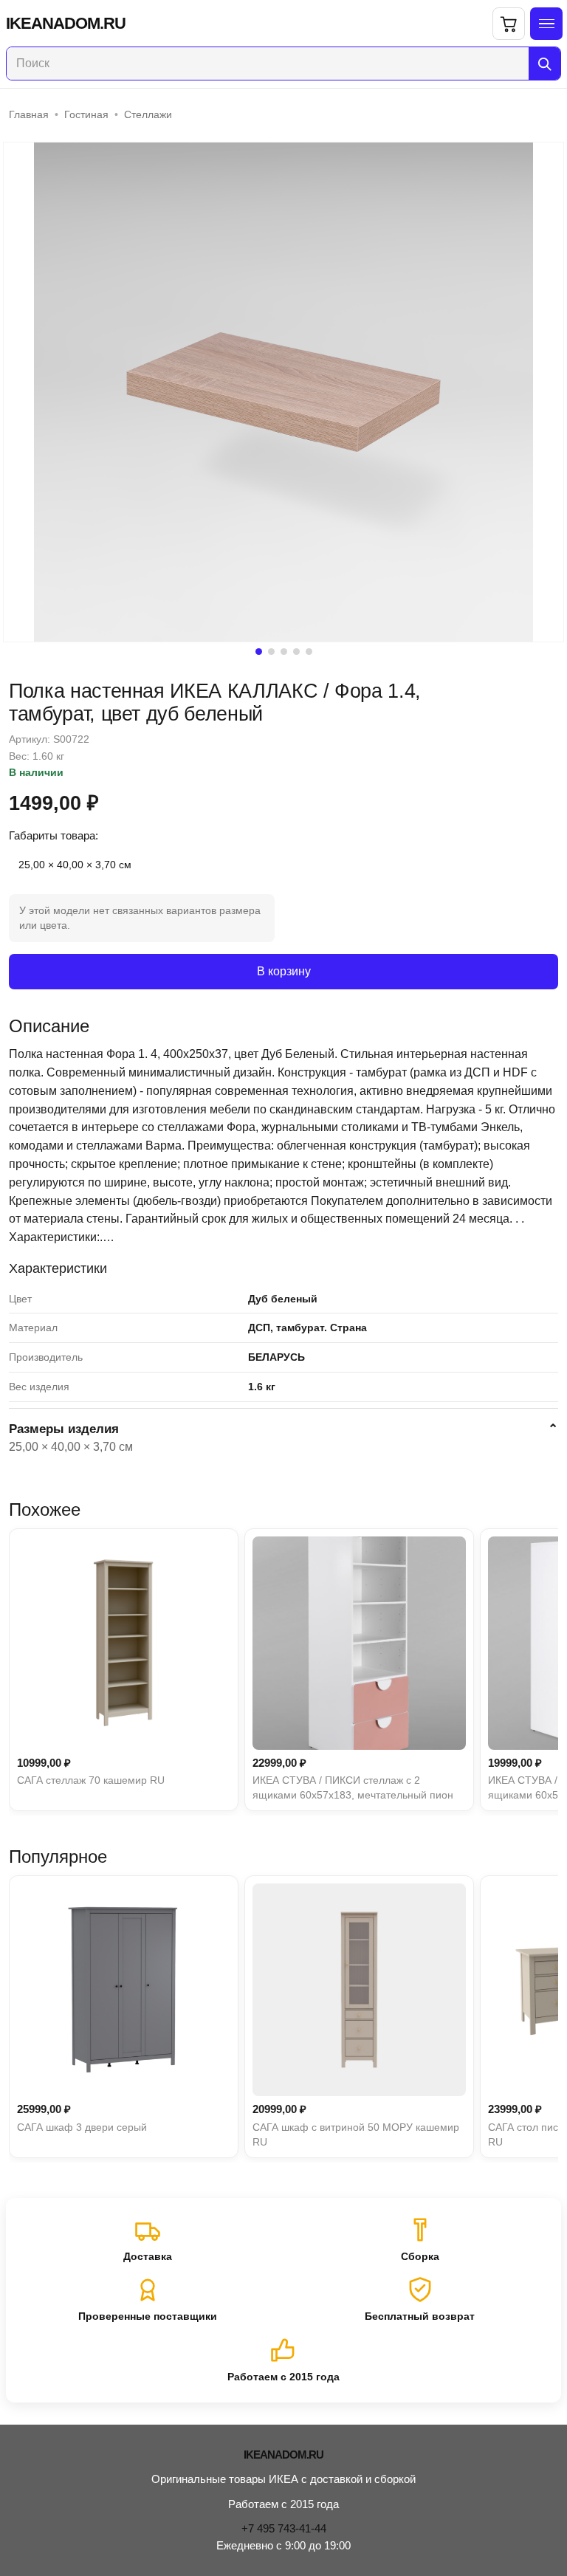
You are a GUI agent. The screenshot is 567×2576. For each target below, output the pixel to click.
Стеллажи (148, 114)
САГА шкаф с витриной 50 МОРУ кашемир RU (356, 2134)
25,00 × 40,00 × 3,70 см (75, 865)
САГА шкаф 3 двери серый (82, 2127)
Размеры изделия (64, 1429)
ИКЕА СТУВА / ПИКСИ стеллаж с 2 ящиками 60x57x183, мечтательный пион (353, 1787)
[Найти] (544, 63)
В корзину (284, 971)
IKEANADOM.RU (66, 24)
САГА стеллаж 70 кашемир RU (91, 1780)
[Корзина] (509, 24)
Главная (29, 114)
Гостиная (86, 114)
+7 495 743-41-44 (284, 2528)
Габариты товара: (54, 835)
